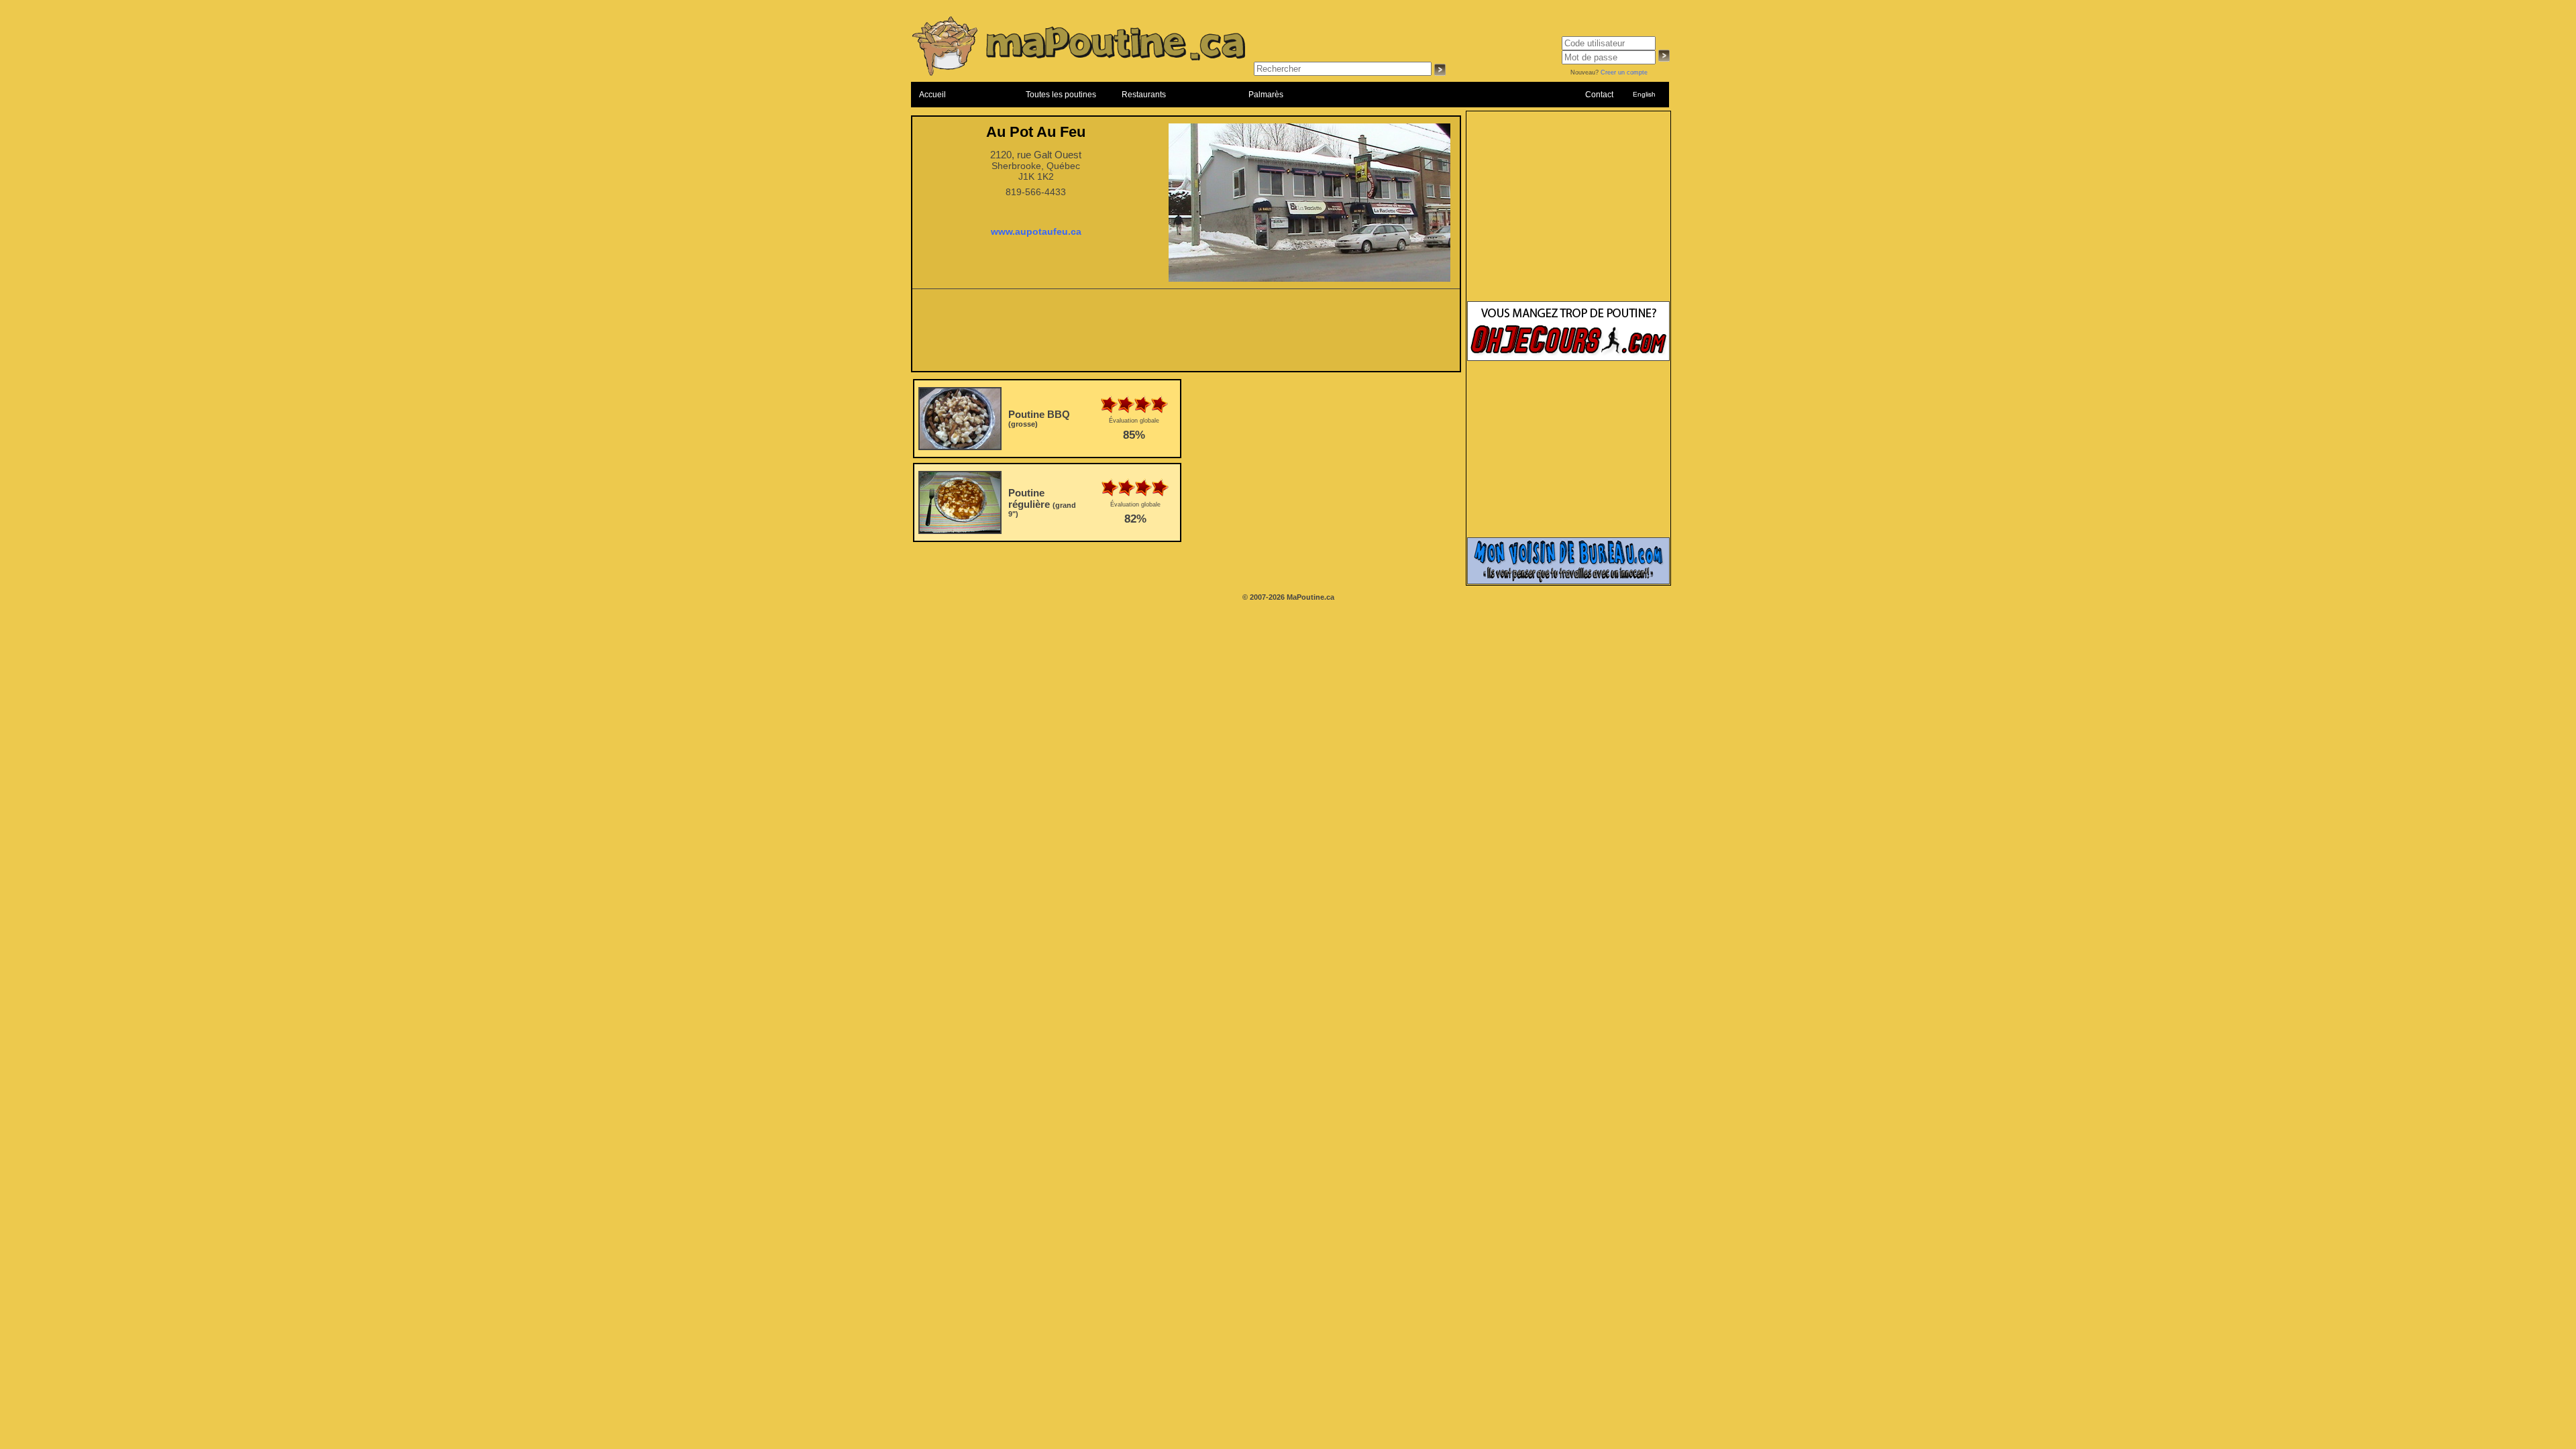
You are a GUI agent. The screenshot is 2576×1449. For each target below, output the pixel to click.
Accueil (932, 95)
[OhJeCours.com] (1568, 358)
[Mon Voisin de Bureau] (1568, 582)
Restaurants (1144, 95)
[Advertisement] (1186, 334)
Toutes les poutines (1061, 95)
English (1644, 94)
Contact (1599, 95)
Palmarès (1266, 95)
